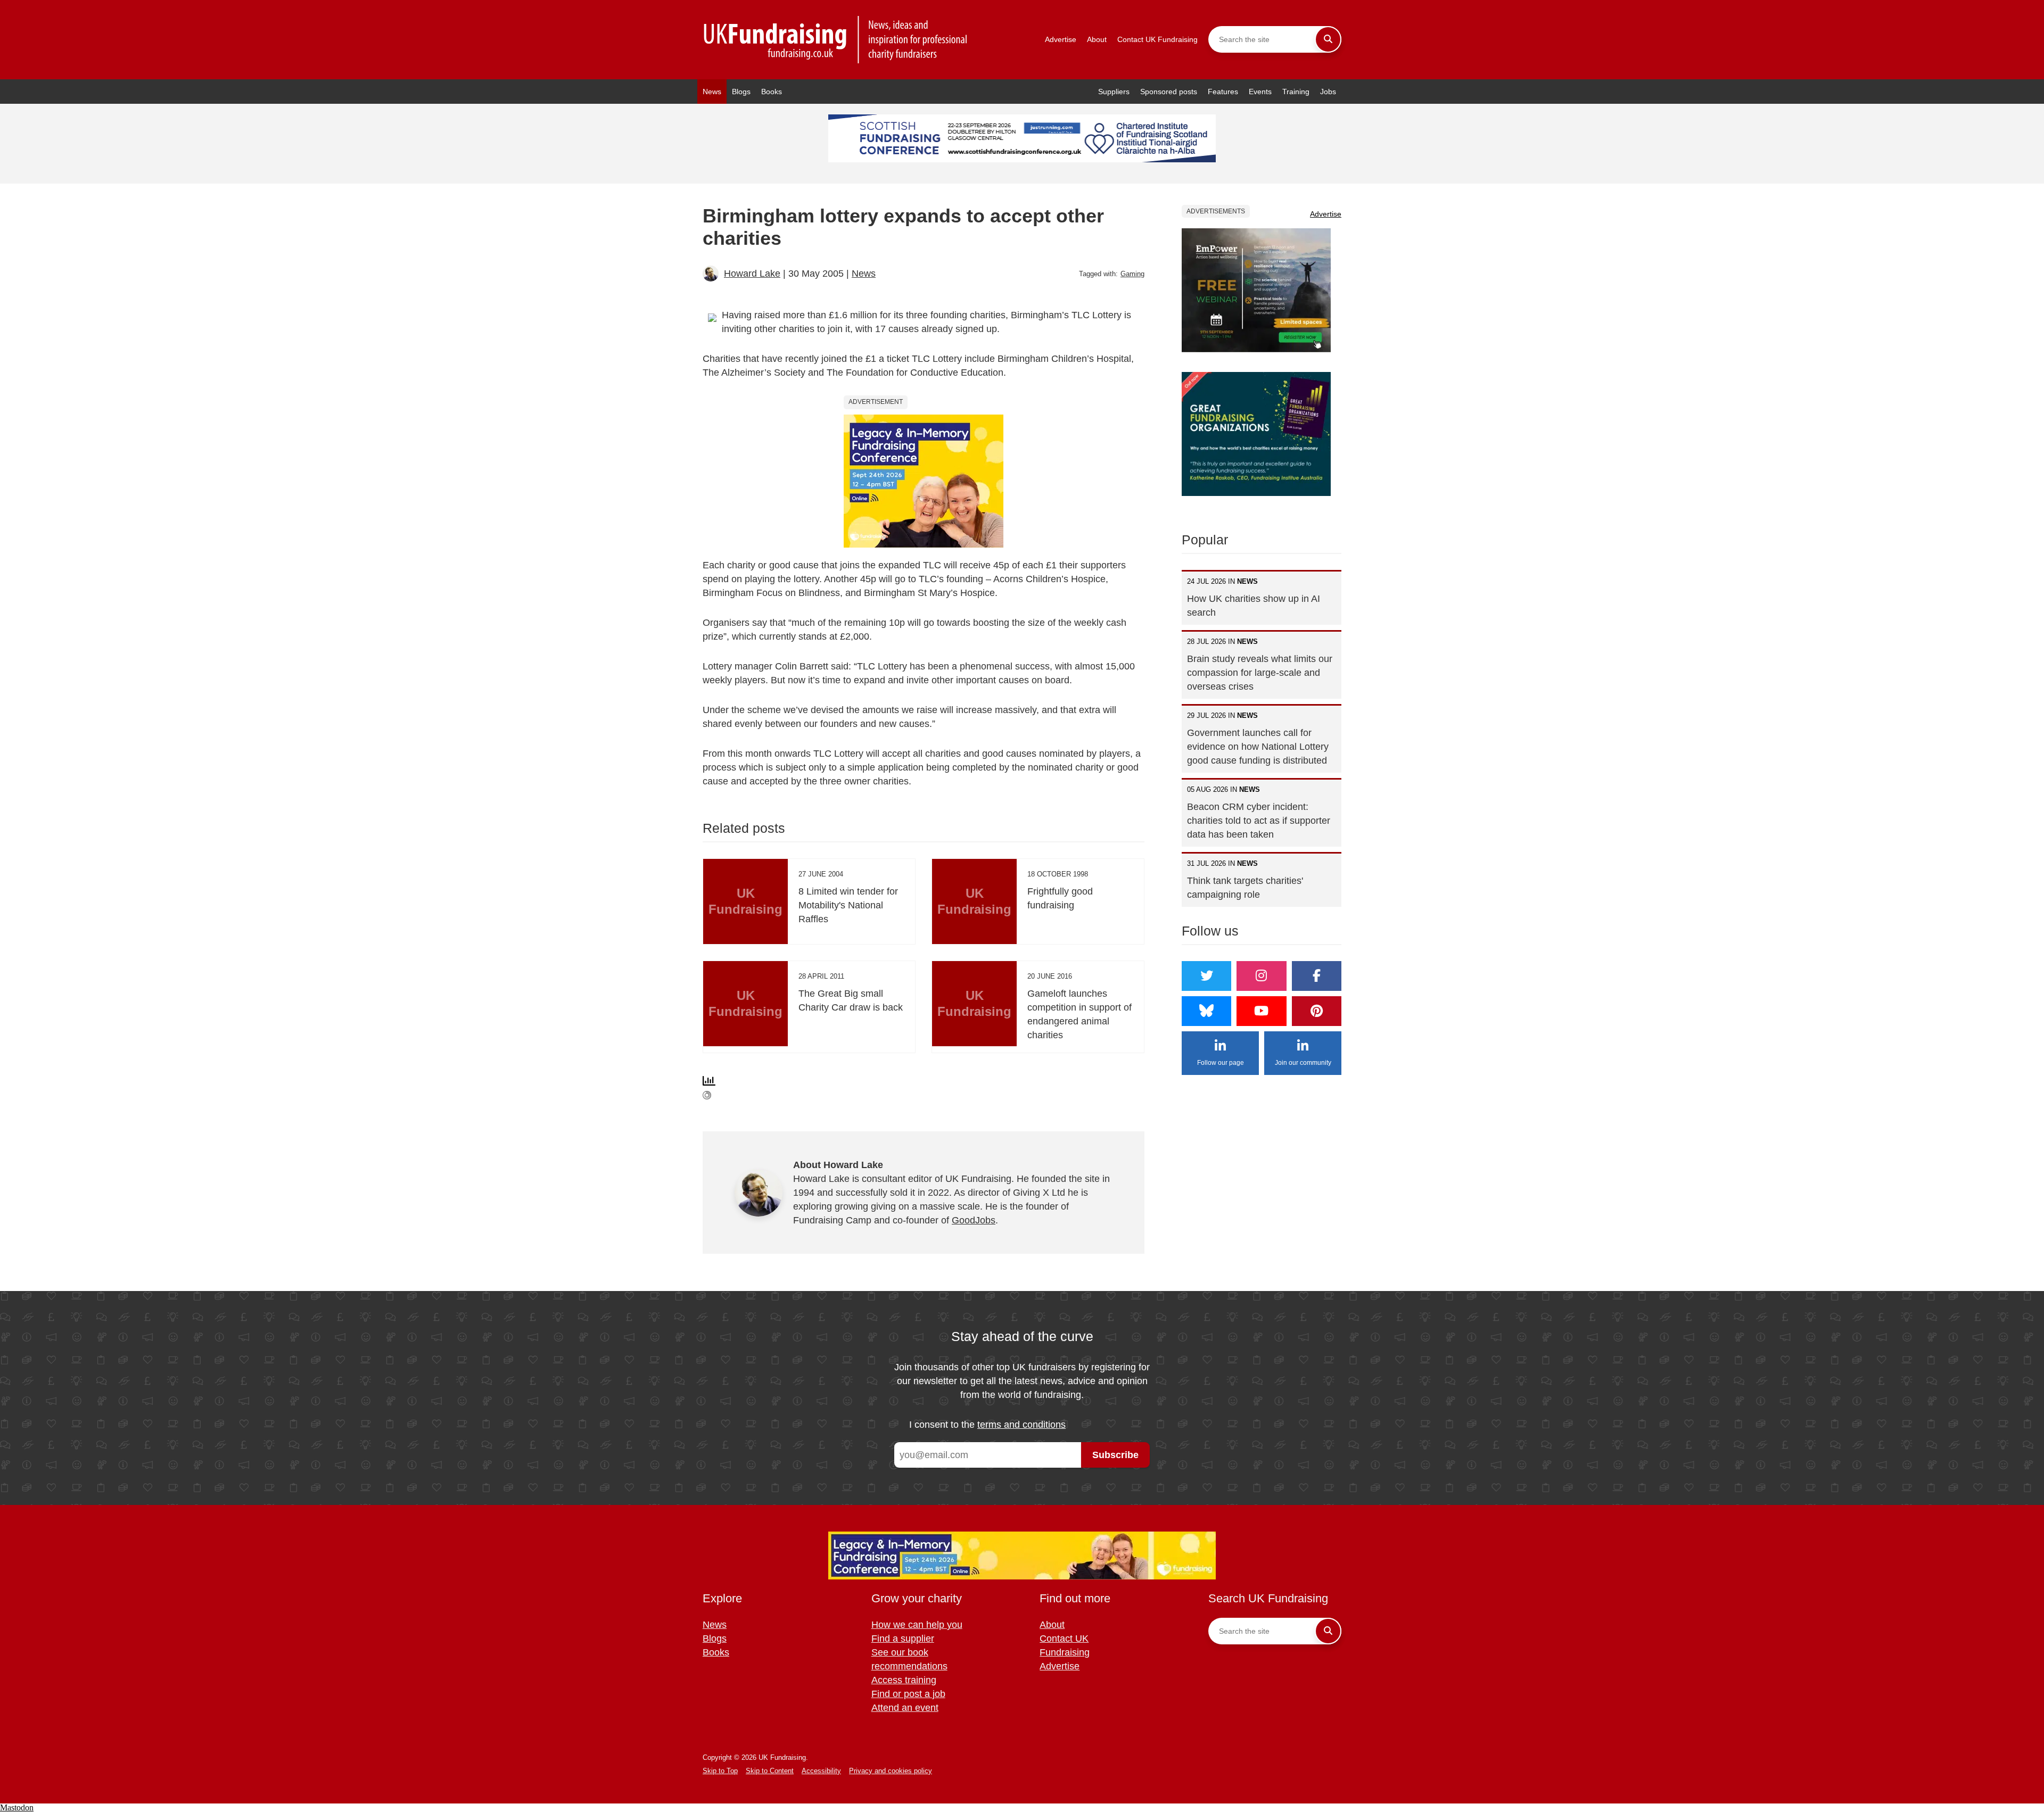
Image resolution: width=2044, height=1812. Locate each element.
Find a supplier (903, 1639)
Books (772, 92)
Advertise (1061, 39)
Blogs (741, 92)
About (1097, 39)
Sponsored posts (1169, 92)
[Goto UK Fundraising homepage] (836, 40)
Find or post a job (908, 1694)
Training (1296, 92)
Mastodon (17, 1807)
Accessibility (821, 1771)
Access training (904, 1680)
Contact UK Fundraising (1157, 39)
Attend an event (905, 1708)
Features (1223, 92)
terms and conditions (1021, 1425)
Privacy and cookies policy (891, 1771)
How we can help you (917, 1625)
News (712, 92)
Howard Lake (752, 274)
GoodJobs (974, 1220)
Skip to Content (770, 1771)
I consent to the (987, 1425)
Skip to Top (720, 1771)
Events (1260, 92)
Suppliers (1114, 92)
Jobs (1328, 92)
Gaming (1132, 274)
